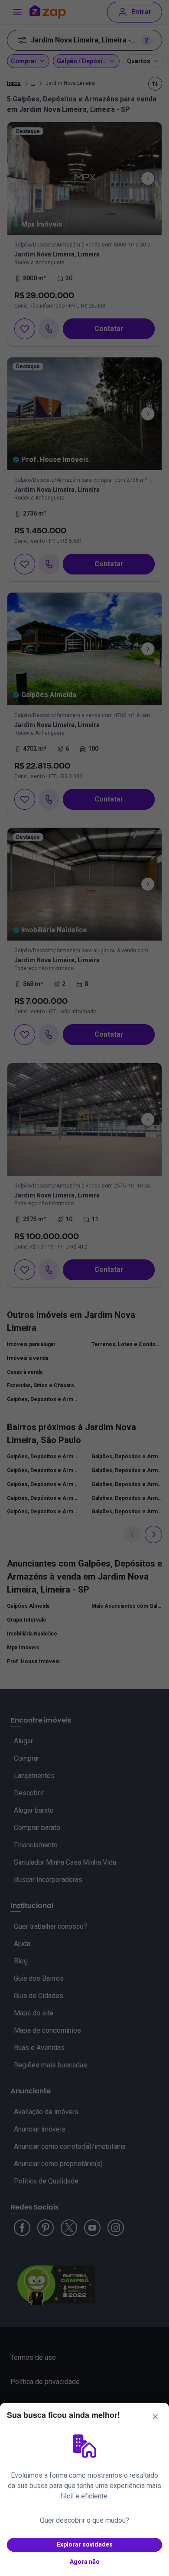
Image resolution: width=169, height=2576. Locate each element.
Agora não (85, 2562)
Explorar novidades (85, 2544)
